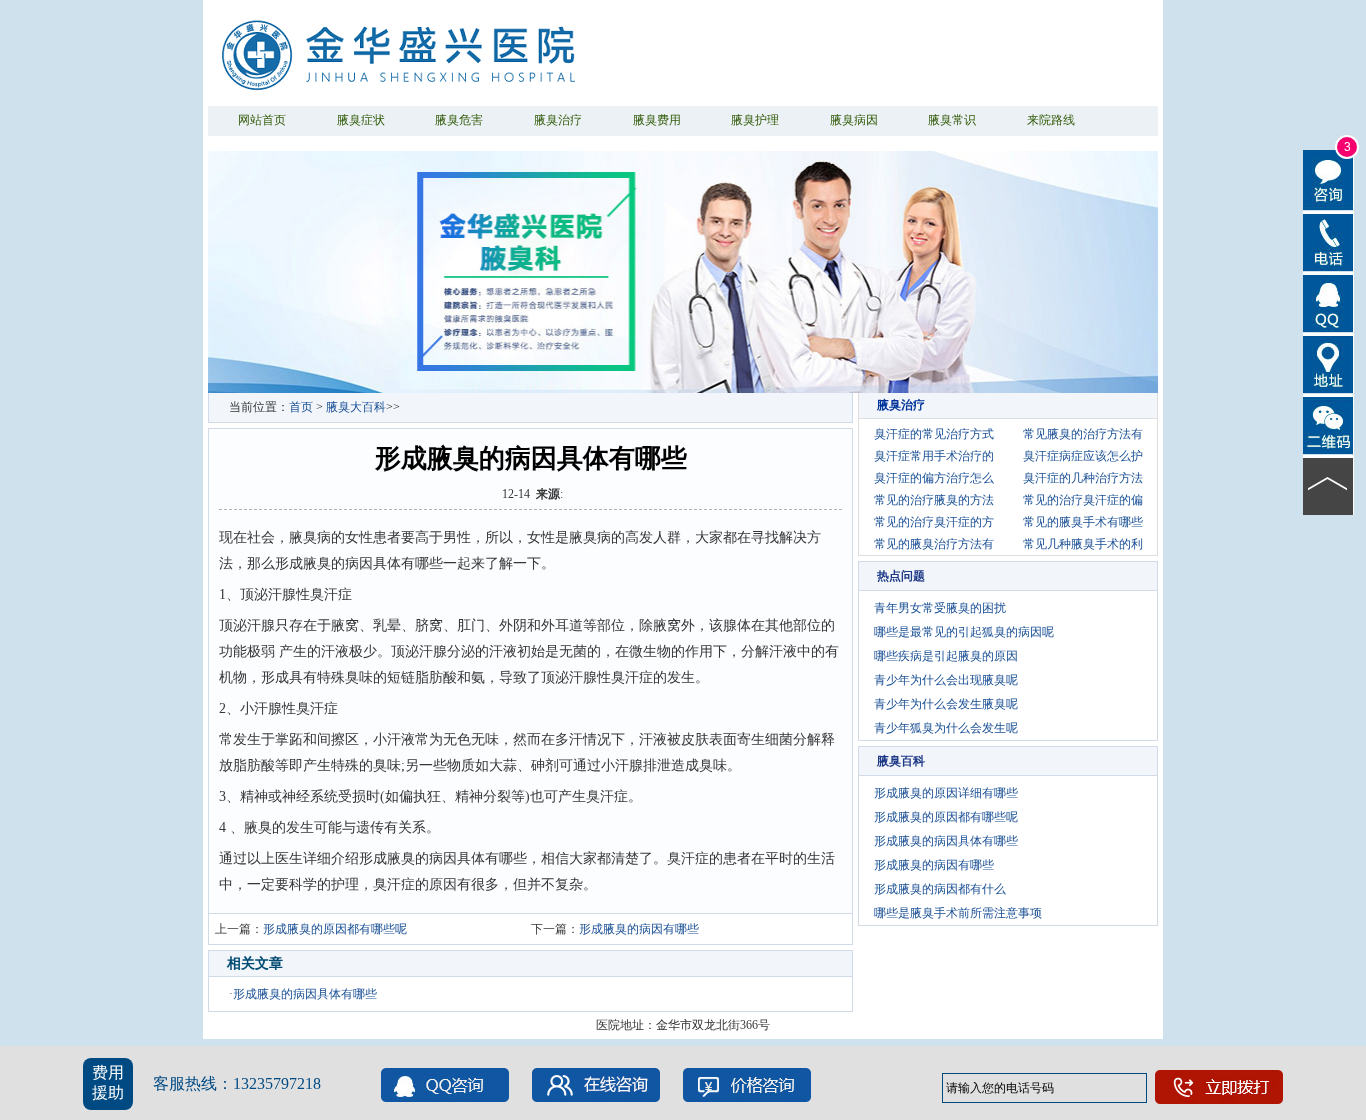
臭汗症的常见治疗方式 (934, 434)
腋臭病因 (854, 120)
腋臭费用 (657, 120)
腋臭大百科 (356, 407)
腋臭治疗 (558, 120)
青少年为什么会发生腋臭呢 (946, 704)
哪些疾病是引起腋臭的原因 (946, 656)
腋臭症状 (361, 120)
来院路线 (1051, 120)
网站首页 (262, 120)
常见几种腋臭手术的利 (1083, 544)
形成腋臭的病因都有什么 (940, 889)
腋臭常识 (952, 120)
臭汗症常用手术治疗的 (934, 456)
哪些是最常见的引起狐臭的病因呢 (964, 632)
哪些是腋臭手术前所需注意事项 (958, 913)
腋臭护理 (755, 120)
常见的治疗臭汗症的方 (934, 522)
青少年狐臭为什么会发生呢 (946, 728)
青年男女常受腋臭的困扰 (940, 608)
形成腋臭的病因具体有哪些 (305, 994)
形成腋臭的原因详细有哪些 (946, 793)
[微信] (1328, 424)
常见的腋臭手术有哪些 (1083, 522)
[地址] (1328, 363)
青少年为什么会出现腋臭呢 (946, 680)
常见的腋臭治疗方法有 (934, 544)
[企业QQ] (1328, 302)
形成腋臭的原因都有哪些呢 (335, 929)
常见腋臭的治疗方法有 (1083, 434)
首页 (301, 407)
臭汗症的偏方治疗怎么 (934, 478)
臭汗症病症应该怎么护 (1083, 456)
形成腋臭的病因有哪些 (639, 929)
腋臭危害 (459, 120)
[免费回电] (1328, 241)
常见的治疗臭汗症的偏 (1083, 500)
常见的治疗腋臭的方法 (934, 500)
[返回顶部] (1328, 485)
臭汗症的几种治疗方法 (1083, 478)
